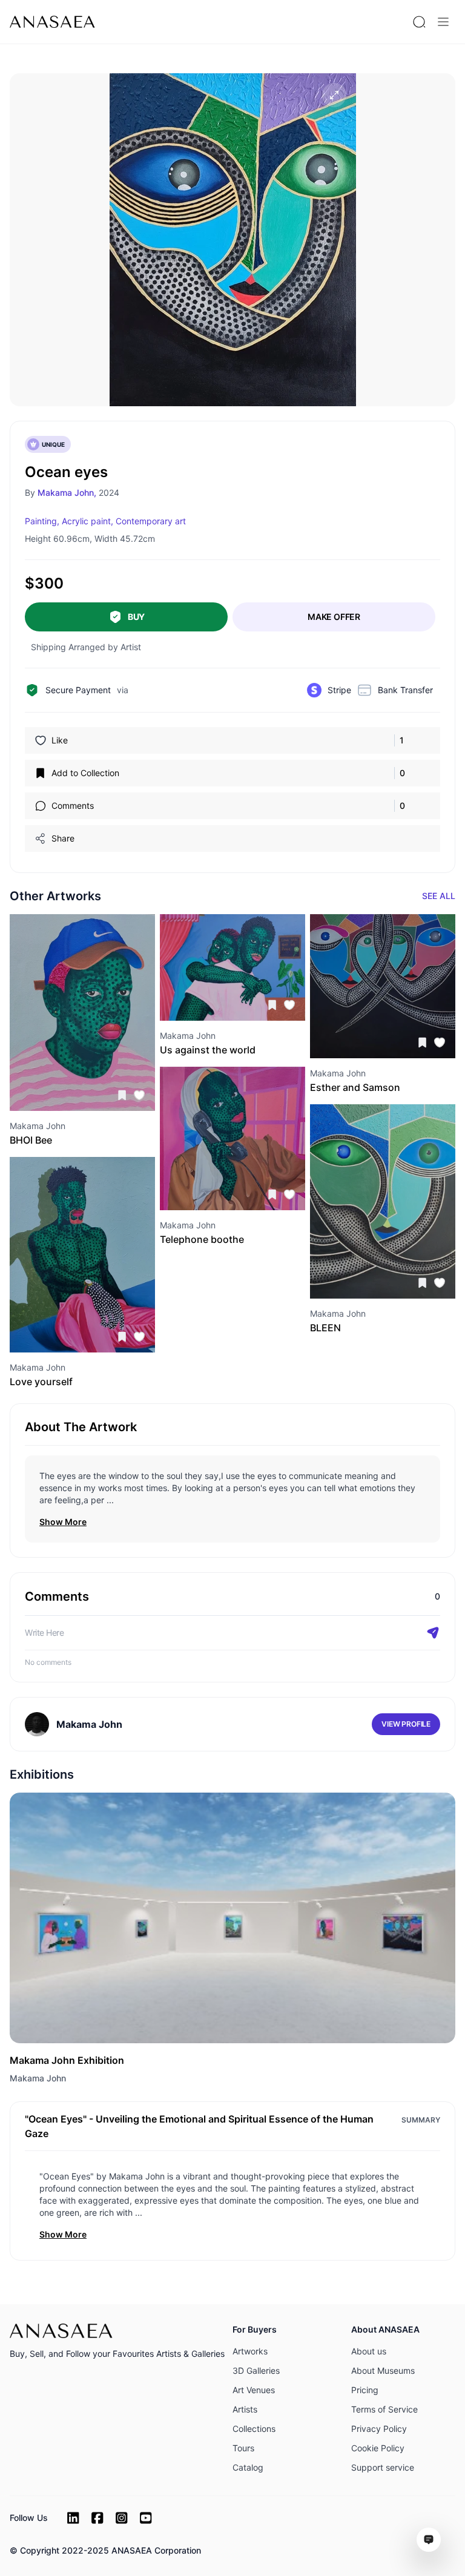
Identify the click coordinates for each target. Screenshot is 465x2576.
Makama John (38, 2078)
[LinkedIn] (73, 2518)
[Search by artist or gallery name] (419, 22)
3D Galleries (256, 2370)
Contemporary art (151, 521)
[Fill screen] (334, 95)
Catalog (248, 2467)
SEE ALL (439, 896)
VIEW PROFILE (406, 1724)
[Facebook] (97, 2518)
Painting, (42, 521)
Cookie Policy (378, 2448)
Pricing (365, 2390)
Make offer (334, 617)
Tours (243, 2448)
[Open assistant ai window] (429, 2540)
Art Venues (254, 2390)
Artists (245, 2409)
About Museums (383, 2370)
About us (369, 2351)
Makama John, (67, 492)
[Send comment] (433, 1633)
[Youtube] (146, 2518)
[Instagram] (122, 2518)
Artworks (250, 2351)
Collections (254, 2429)
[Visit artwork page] (82, 1013)
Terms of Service (384, 2409)
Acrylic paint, (87, 521)
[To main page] (52, 22)
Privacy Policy (379, 2429)
